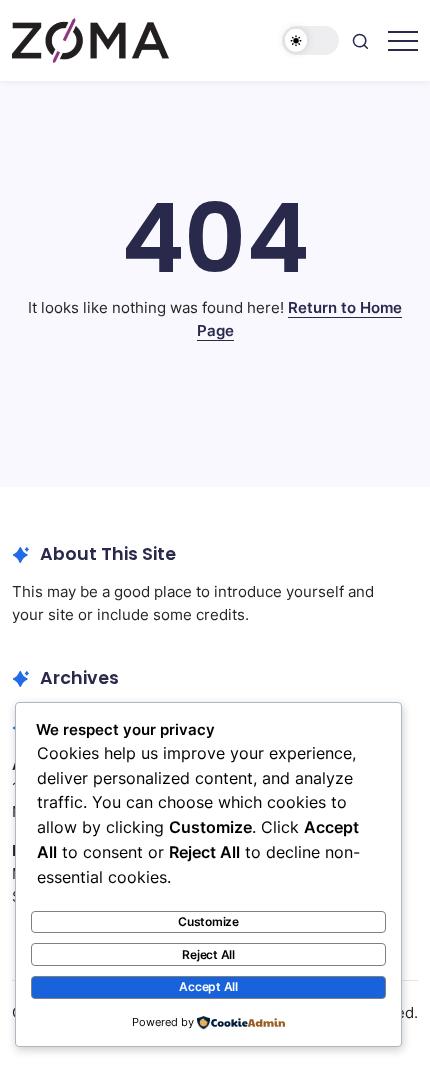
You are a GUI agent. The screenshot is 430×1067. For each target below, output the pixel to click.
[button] (311, 40)
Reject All (208, 954)
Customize (208, 921)
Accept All (208, 986)
